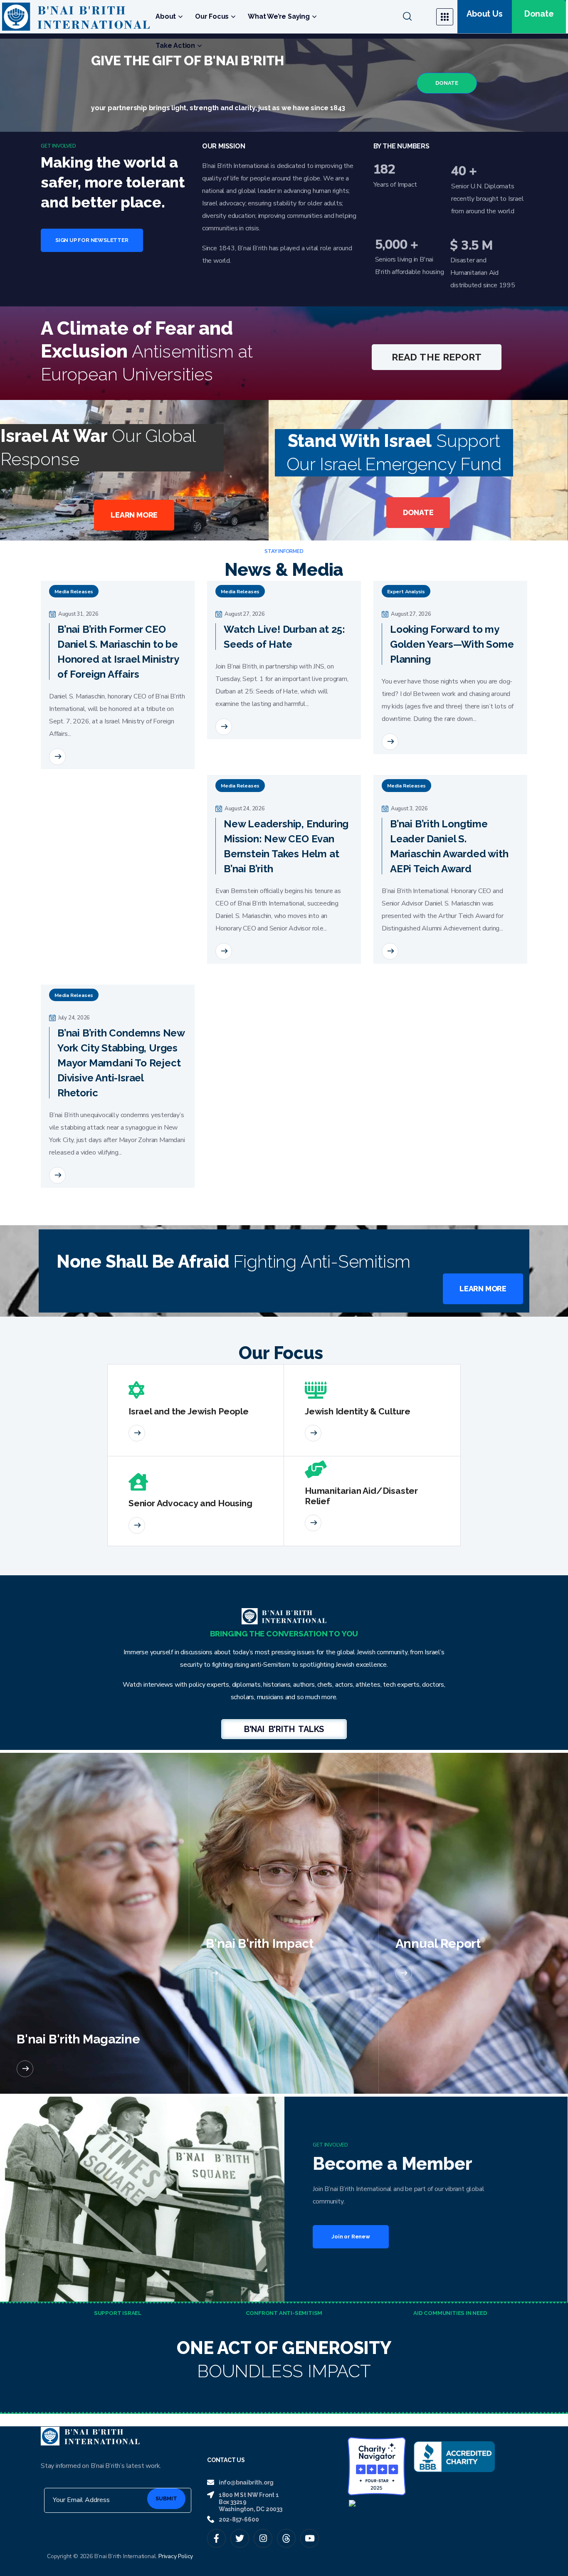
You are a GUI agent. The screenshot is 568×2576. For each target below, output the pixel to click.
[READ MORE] (57, 757)
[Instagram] (263, 2538)
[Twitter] (240, 2538)
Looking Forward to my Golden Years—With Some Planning (452, 644)
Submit (166, 2498)
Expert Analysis (406, 592)
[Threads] (286, 2538)
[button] (414, 17)
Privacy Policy (176, 2556)
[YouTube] (310, 2538)
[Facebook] (216, 2538)
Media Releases (74, 592)
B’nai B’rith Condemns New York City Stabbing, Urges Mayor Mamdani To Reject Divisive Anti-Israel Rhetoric (121, 1063)
